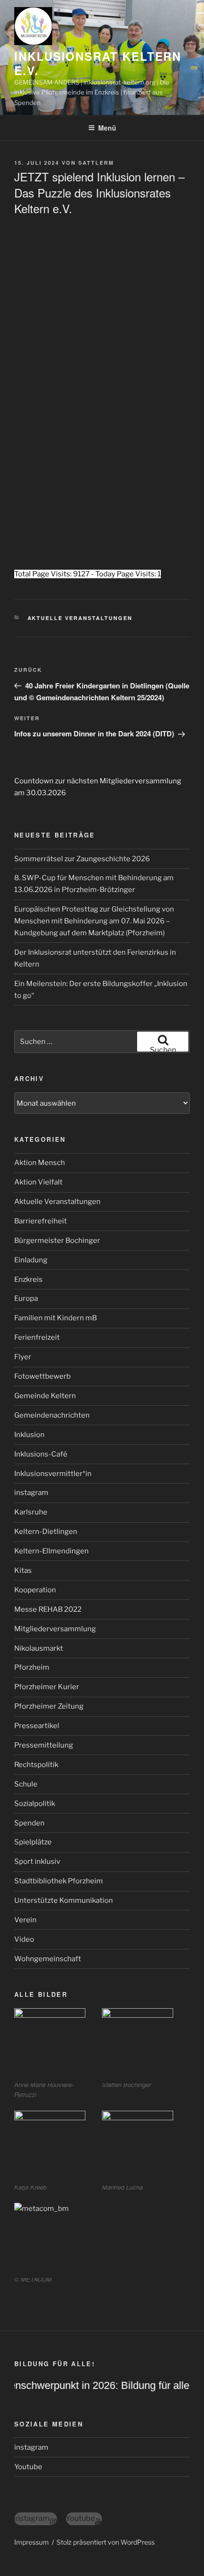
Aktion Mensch (40, 1163)
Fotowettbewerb (42, 1376)
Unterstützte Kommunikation (64, 1900)
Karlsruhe (31, 1512)
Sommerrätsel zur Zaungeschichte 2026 (82, 859)
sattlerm (96, 163)
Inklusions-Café (41, 1454)
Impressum (32, 2542)
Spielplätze (33, 1842)
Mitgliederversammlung (55, 1629)
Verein (25, 1920)
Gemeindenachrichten (52, 1415)
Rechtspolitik (36, 1765)
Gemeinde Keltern (45, 1396)
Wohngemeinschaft (48, 1959)
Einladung (31, 1260)
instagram (31, 1493)
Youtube (28, 2467)
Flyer (23, 1357)
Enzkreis (28, 1279)
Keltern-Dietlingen (46, 1532)
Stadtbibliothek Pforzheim (59, 1881)
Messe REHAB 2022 (48, 1609)
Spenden (29, 1823)
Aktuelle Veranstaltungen (80, 618)
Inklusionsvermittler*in (53, 1474)
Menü (107, 128)
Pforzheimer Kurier (47, 1687)
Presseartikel (37, 1726)
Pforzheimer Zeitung (49, 1706)
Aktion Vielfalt (38, 1182)
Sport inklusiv (37, 1861)
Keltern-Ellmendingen (51, 1551)
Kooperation (35, 1590)
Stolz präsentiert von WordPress (106, 2542)
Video (24, 1939)
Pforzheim (32, 1667)
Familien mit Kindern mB (56, 1318)
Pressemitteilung (44, 1745)
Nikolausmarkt (39, 1648)
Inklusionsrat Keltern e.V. (98, 63)
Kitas (23, 1570)
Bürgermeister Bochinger (57, 1241)
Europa (26, 1298)
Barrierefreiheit (41, 1221)
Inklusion (29, 1435)
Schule (26, 1784)
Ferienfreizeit (37, 1337)
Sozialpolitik (35, 1804)
